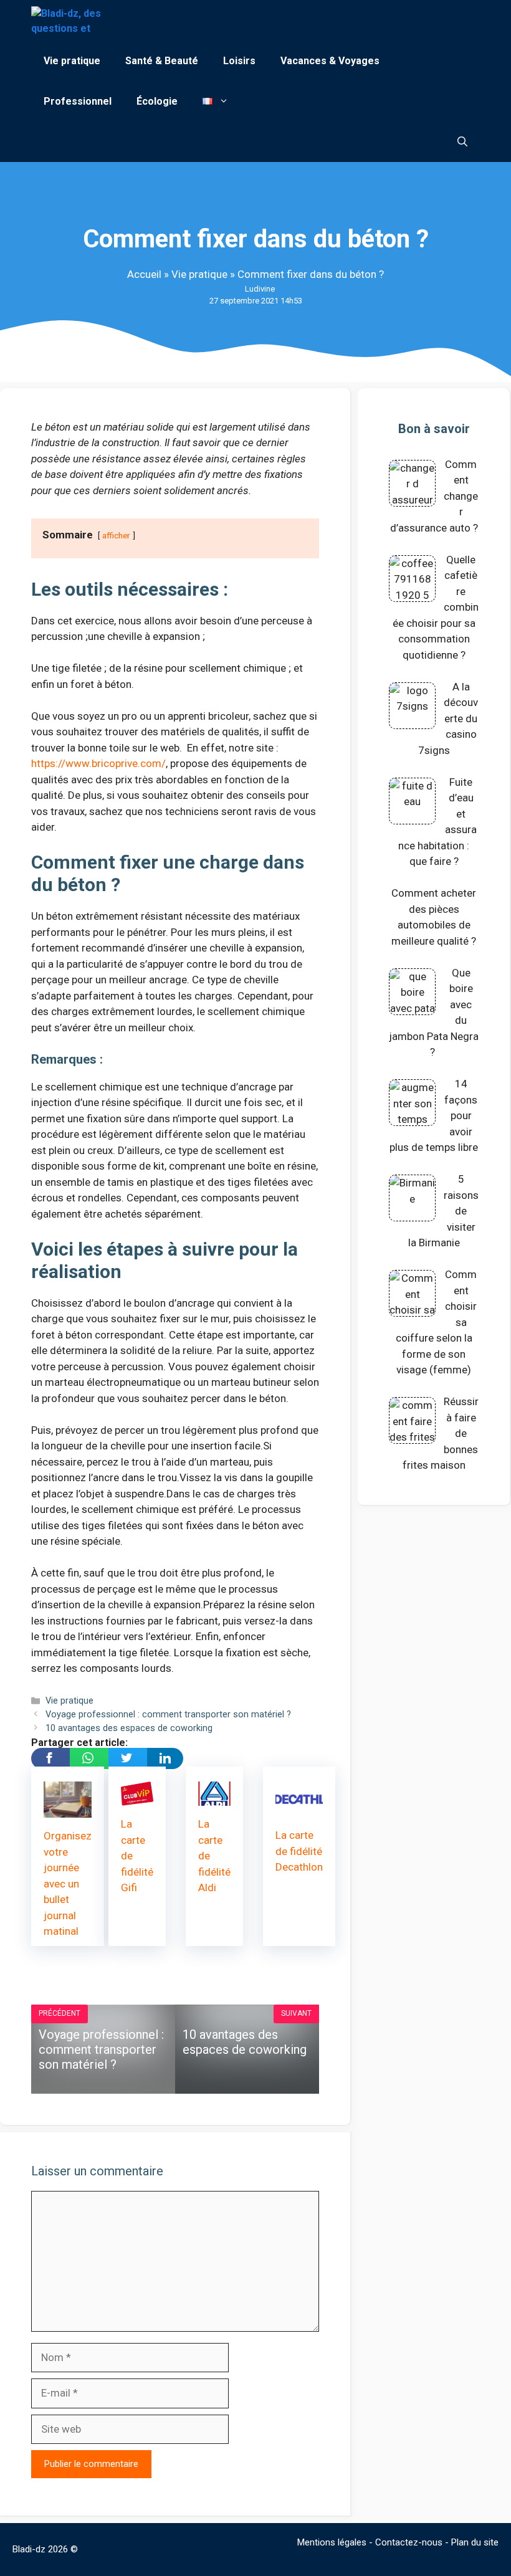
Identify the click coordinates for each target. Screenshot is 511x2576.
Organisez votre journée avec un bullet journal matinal (68, 1883)
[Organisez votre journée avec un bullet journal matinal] (68, 1810)
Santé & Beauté (162, 61)
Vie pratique (72, 61)
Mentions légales (332, 2542)
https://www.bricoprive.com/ (98, 763)
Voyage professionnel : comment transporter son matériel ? (168, 1715)
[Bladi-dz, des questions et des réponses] (68, 20)
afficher (116, 535)
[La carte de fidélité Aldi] (214, 1798)
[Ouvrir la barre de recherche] (462, 142)
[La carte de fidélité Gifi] (137, 1798)
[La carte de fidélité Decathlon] (299, 1809)
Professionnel (78, 101)
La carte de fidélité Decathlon (299, 1851)
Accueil (144, 274)
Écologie (157, 101)
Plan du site (475, 2542)
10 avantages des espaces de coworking (129, 1728)
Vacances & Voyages (330, 61)
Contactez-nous (409, 2542)
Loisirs (239, 61)
